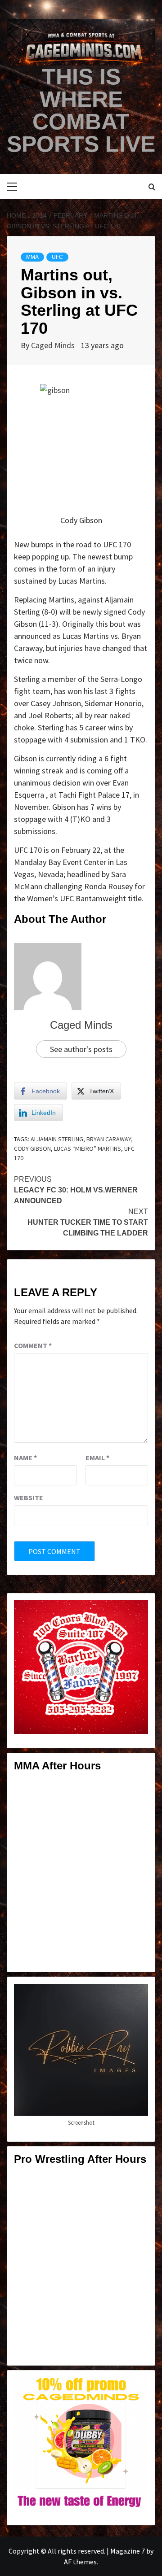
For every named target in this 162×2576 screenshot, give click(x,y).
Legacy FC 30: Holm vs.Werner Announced (76, 1190)
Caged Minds (54, 345)
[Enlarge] (136, 1612)
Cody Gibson (32, 1148)
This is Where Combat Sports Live (81, 110)
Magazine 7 (128, 2551)
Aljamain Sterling (57, 1139)
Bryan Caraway (109, 1139)
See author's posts (81, 1049)
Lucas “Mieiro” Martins (88, 1148)
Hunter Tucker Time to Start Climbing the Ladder (88, 1222)
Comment (33, 1345)
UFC (57, 257)
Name (25, 1458)
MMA (32, 257)
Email (97, 1458)
